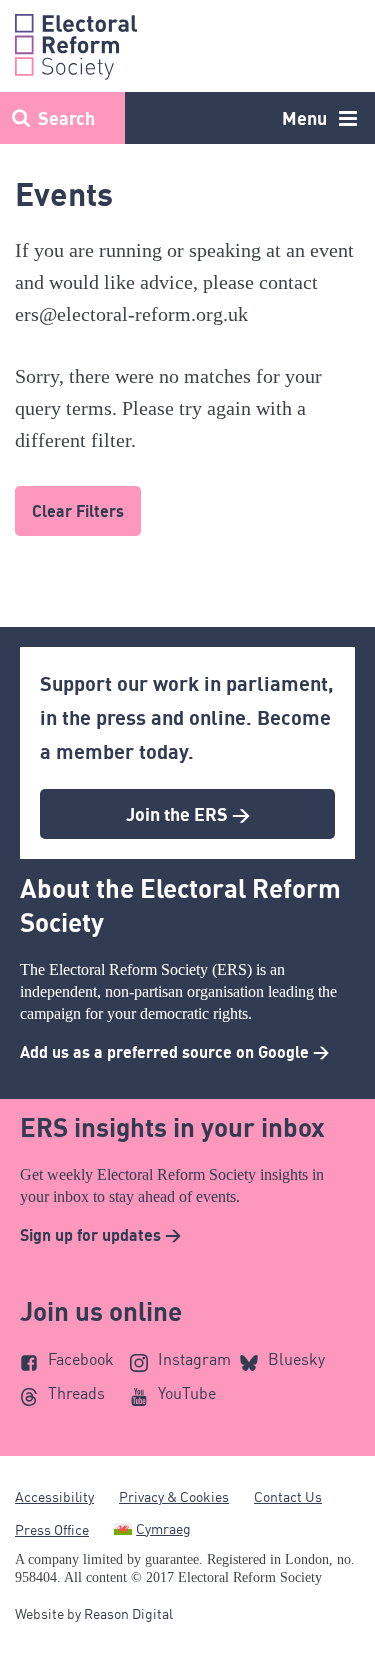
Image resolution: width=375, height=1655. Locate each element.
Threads (76, 1393)
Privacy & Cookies (174, 1496)
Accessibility (54, 1496)
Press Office (52, 1529)
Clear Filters (78, 511)
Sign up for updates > (100, 1235)
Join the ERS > (188, 814)
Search (66, 118)
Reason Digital (128, 1613)
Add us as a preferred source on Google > (174, 1052)
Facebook (81, 1359)
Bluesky (296, 1359)
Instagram (194, 1359)
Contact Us (288, 1496)
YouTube (187, 1393)
